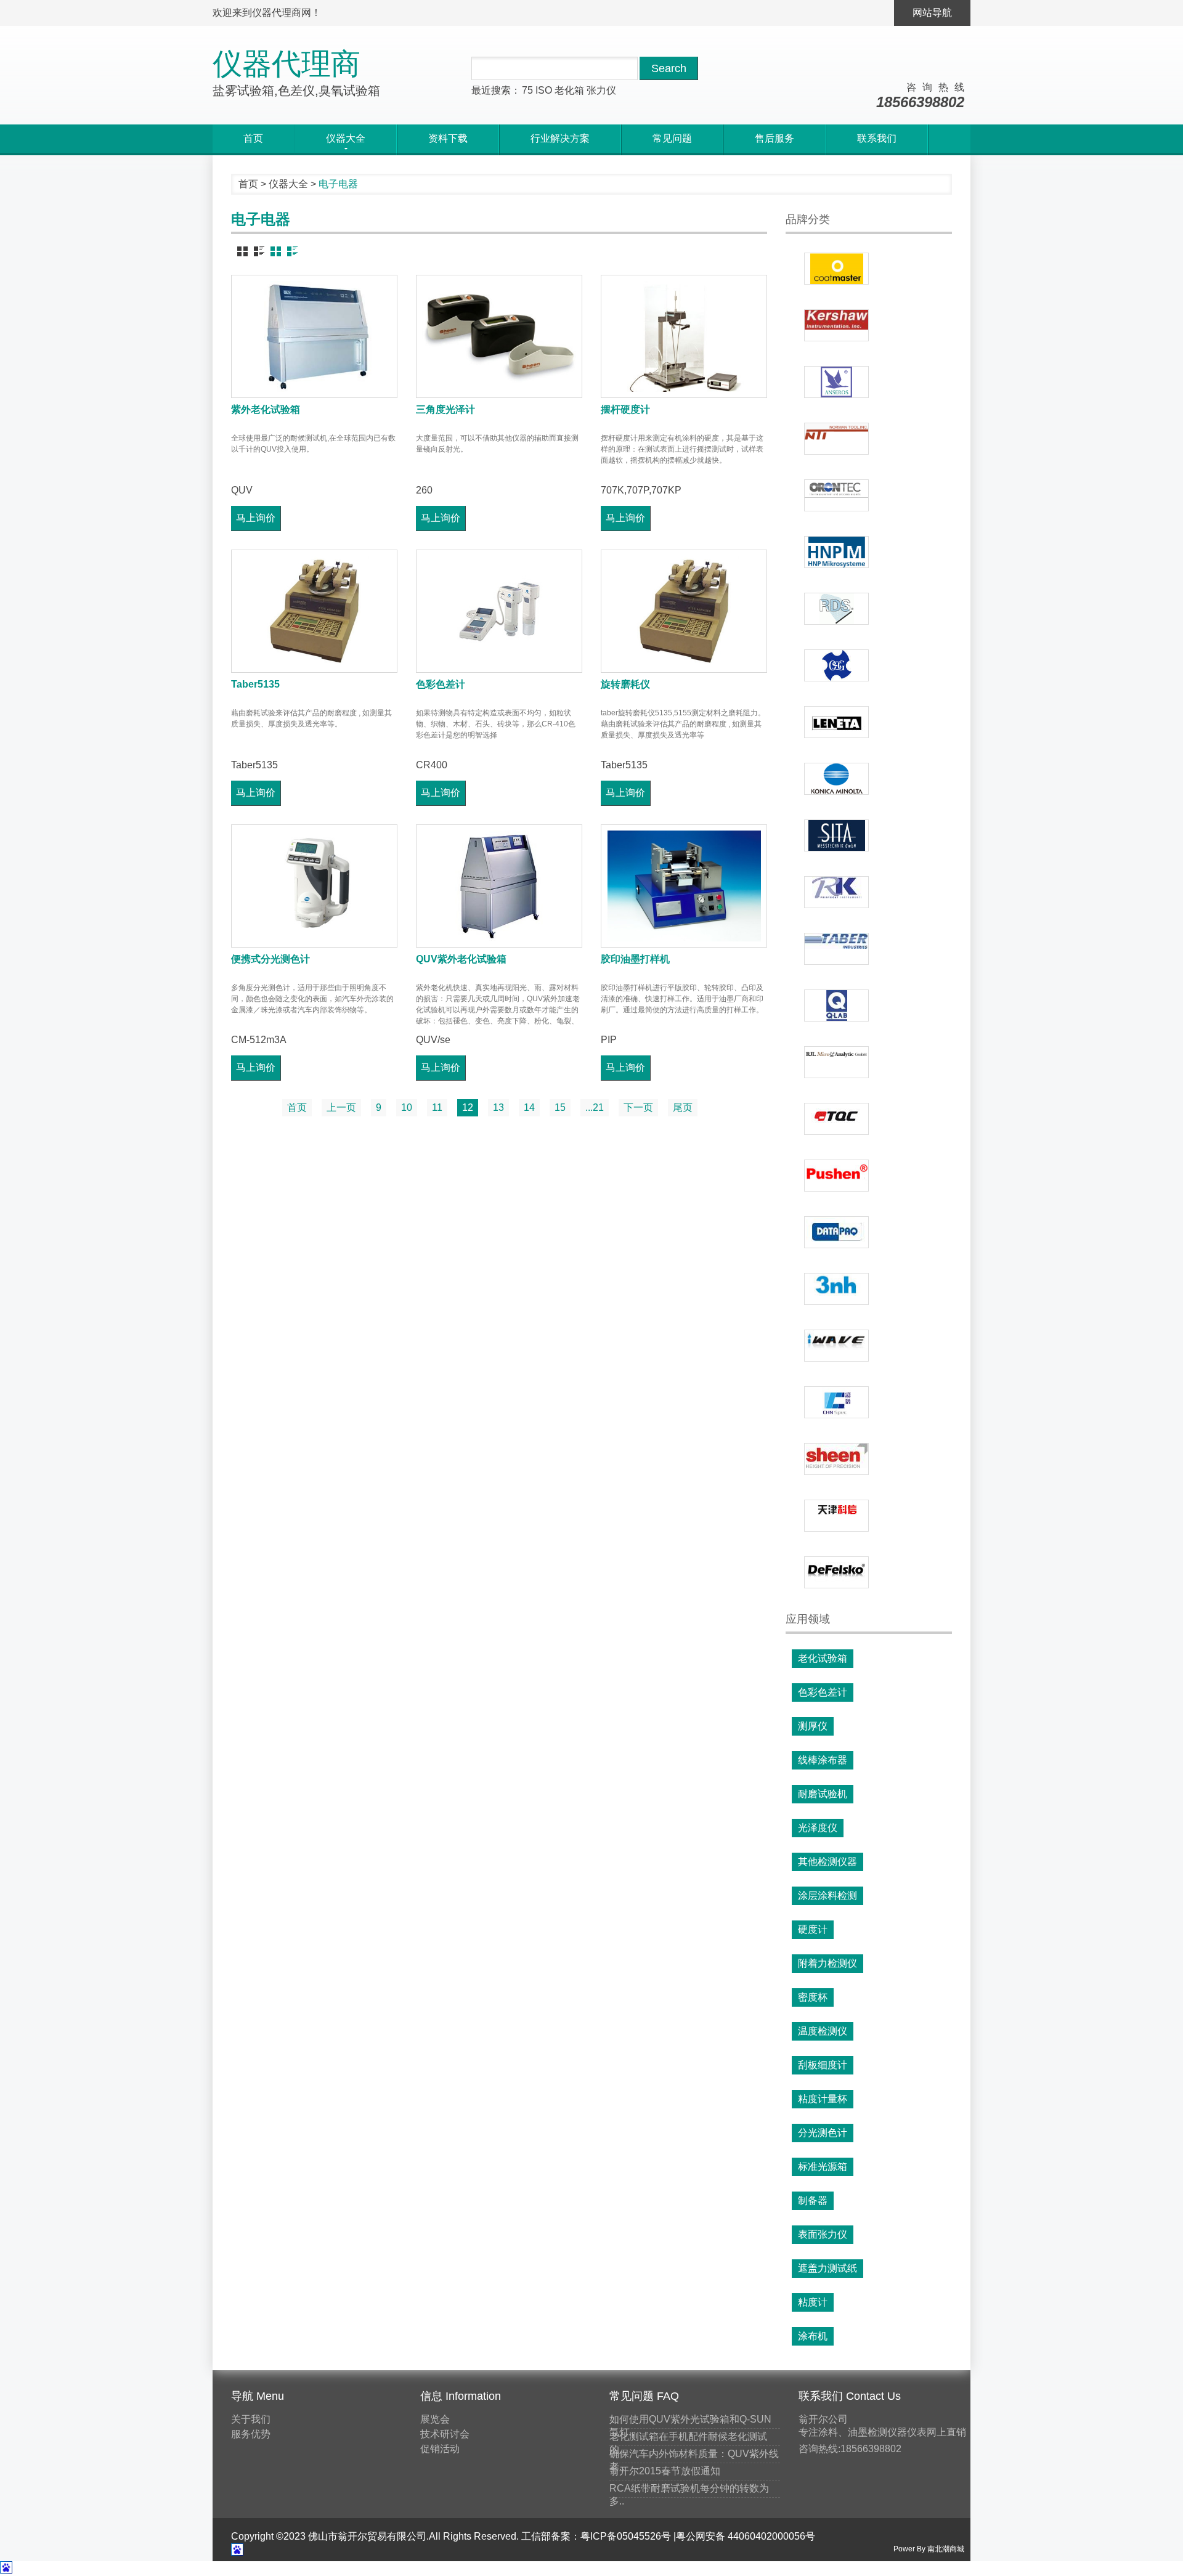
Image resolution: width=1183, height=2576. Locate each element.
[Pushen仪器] (836, 1176)
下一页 (638, 1107)
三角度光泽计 (445, 409)
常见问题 (672, 138)
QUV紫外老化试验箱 (461, 959)
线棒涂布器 (823, 1760)
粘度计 (813, 2302)
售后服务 (774, 138)
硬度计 (813, 1929)
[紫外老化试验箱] (314, 336)
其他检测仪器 (827, 1862)
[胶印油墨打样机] (684, 886)
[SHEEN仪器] (836, 1459)
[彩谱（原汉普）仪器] (836, 1402)
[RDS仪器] (836, 609)
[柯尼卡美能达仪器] (836, 779)
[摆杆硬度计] (684, 336)
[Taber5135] (314, 611)
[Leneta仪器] (836, 722)
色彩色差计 (441, 684)
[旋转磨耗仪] (684, 611)
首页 (253, 138)
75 (527, 90)
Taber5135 (255, 684)
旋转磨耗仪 (625, 684)
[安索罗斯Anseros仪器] (836, 382)
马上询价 (256, 518)
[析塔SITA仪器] (836, 835)
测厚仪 (813, 1726)
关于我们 (251, 2419)
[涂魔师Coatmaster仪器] (836, 269)
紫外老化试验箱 (266, 409)
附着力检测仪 (827, 1963)
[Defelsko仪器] (836, 1572)
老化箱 (569, 90)
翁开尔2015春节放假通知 (665, 2471)
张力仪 (601, 90)
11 (437, 1107)
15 (560, 1107)
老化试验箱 (823, 1658)
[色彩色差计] (499, 611)
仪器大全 (288, 184)
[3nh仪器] (836, 1289)
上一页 (341, 1107)
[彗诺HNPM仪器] (836, 552)
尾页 (683, 1107)
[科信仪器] (836, 1516)
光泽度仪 (818, 1828)
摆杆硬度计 (625, 409)
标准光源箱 (823, 2167)
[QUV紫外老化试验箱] (499, 886)
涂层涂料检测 (827, 1895)
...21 (595, 1107)
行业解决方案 (560, 138)
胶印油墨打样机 (635, 959)
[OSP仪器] (836, 665)
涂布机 (813, 2336)
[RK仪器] (836, 892)
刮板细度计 (823, 2065)
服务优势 (251, 2434)
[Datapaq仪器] (836, 1232)
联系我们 (877, 138)
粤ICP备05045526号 (626, 2536)
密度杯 (813, 1997)
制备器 (813, 2200)
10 (407, 1107)
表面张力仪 (823, 2234)
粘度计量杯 (823, 2099)
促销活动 (440, 2449)
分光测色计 (823, 2133)
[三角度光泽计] (499, 336)
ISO (544, 90)
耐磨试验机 (823, 1794)
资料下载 (448, 138)
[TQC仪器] (836, 1119)
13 (498, 1107)
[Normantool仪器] (836, 439)
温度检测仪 (823, 2031)
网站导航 (932, 13)
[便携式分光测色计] (314, 886)
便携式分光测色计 (270, 959)
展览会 (435, 2419)
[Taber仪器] (836, 949)
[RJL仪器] (836, 1062)
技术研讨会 (445, 2434)
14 (529, 1107)
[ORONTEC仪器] (836, 495)
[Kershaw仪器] (836, 325)
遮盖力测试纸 (827, 2268)
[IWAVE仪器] (836, 1346)
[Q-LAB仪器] (836, 1006)
